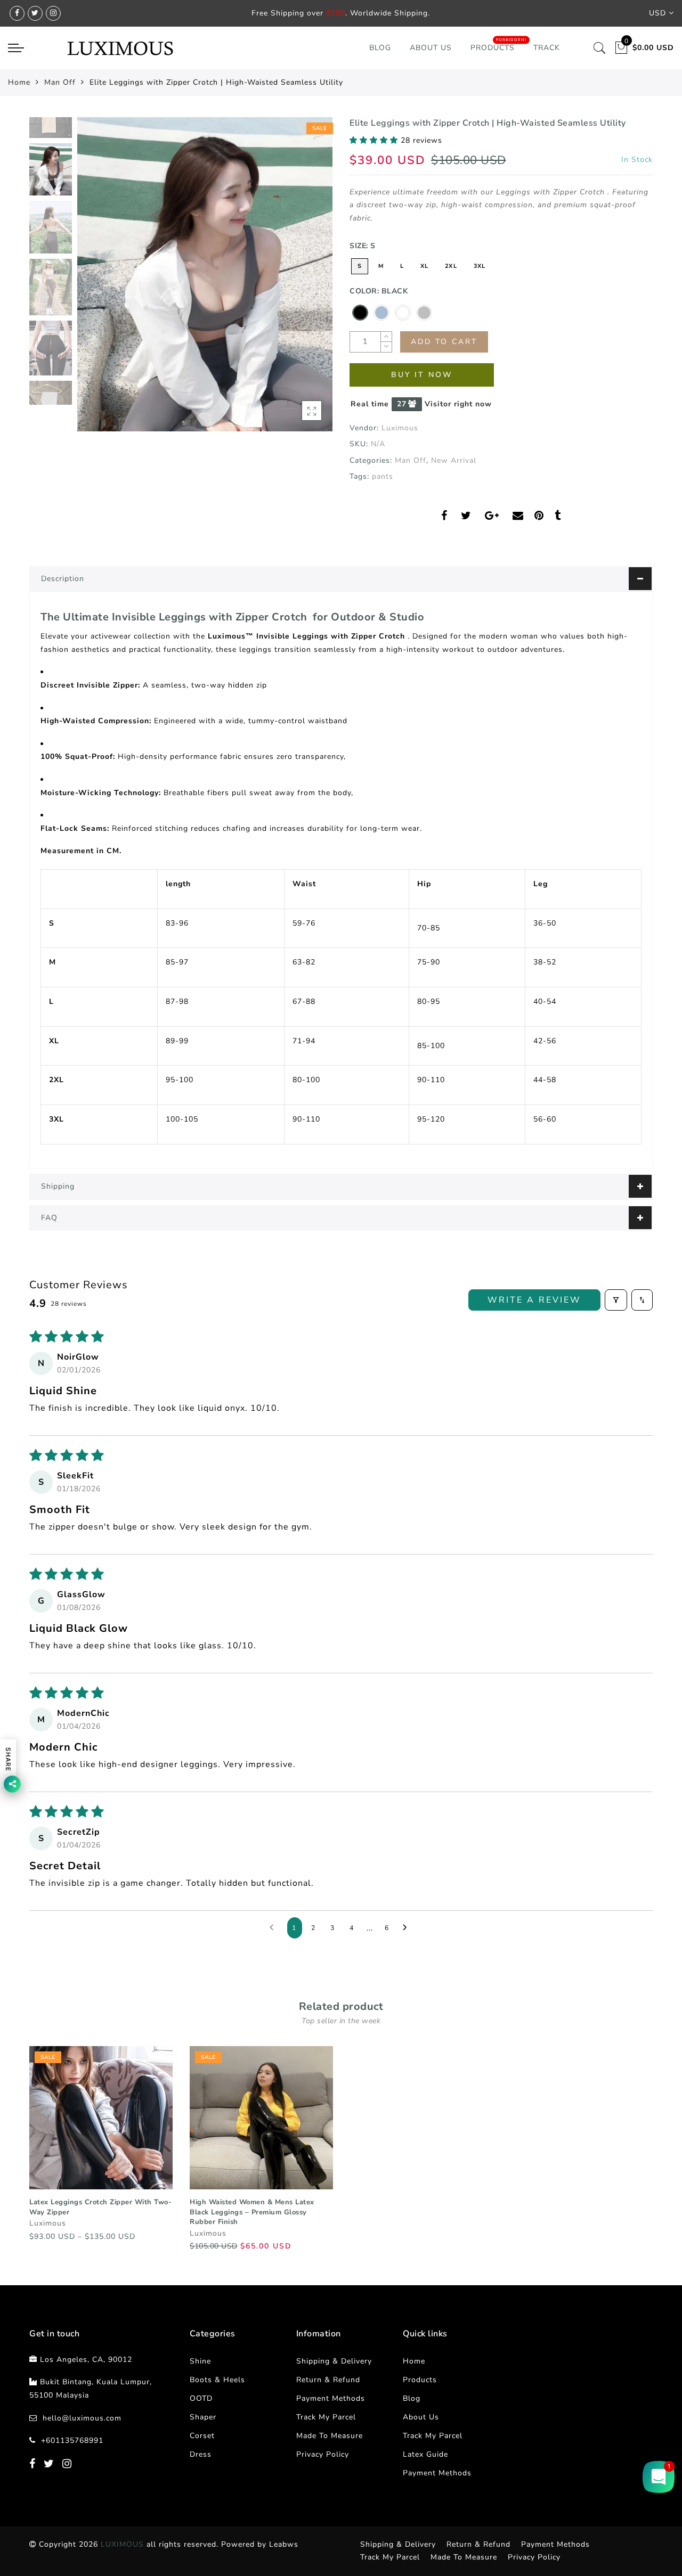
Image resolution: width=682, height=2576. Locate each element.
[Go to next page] (408, 1928)
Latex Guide (425, 2454)
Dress (201, 2454)
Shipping (58, 1186)
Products (493, 48)
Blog (412, 2398)
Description (63, 579)
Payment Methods (331, 2398)
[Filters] (616, 1300)
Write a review (534, 1300)
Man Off (60, 82)
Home (19, 82)
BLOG (380, 48)
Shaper (203, 2417)
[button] (375, 140)
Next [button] (299, 280)
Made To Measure (330, 2436)
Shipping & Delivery (334, 2361)
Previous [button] (97, 280)
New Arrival (454, 460)
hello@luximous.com (82, 2418)
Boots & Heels (217, 2380)
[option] (205, 274)
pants (383, 476)
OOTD (201, 2398)
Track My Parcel (326, 2417)
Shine (200, 2361)
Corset (202, 2436)
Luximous (400, 428)
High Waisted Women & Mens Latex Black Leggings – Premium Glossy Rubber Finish (252, 2212)
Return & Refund (328, 2380)
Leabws (284, 2544)
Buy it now (422, 375)
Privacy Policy (323, 2454)
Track (547, 48)
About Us (431, 48)
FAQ (49, 1218)
